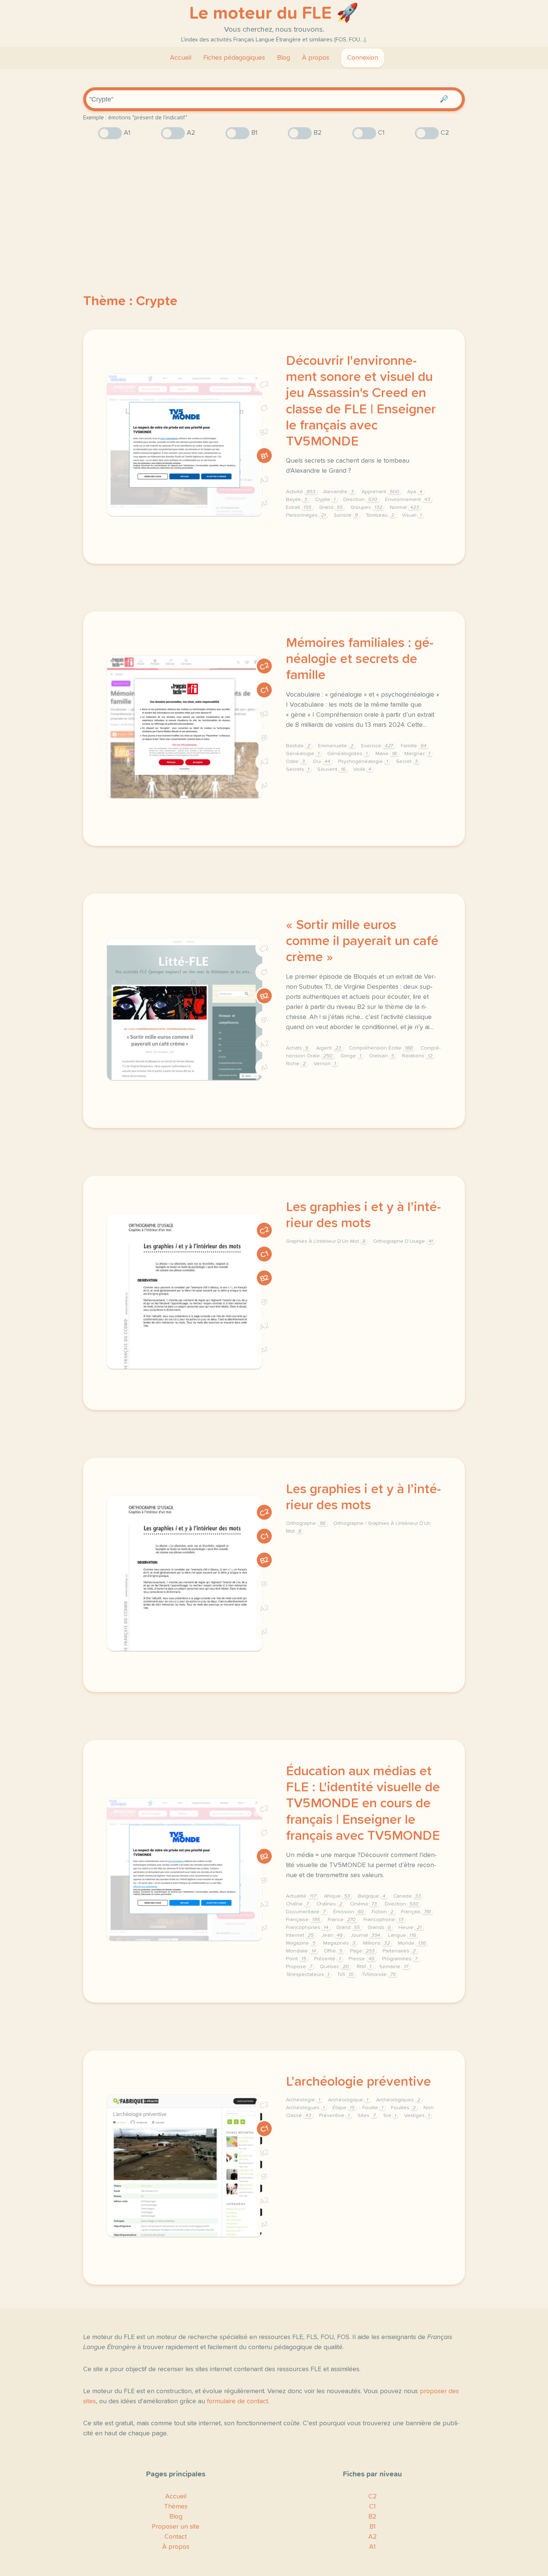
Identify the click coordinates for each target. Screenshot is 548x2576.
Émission (349, 1912)
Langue (402, 1935)
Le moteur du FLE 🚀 (274, 13)
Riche (296, 1064)
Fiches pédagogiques (234, 58)
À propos (316, 58)
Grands (379, 1928)
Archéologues (305, 2108)
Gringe (351, 1056)
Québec (334, 1967)
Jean (332, 1935)
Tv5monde (379, 1975)
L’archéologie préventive (358, 2082)
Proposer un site (176, 2527)
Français (416, 1912)
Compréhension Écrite (381, 1048)
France (342, 1920)
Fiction (382, 1912)
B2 (264, 432)
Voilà (362, 769)
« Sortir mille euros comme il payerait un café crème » (362, 941)
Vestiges (417, 2116)
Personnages (306, 515)
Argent (329, 1048)
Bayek (297, 500)
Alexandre (338, 492)
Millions (377, 1943)
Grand (331, 507)
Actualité (301, 1896)
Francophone (383, 1920)
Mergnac (417, 754)
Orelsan (382, 1056)
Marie (386, 754)
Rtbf (364, 1967)
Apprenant (380, 492)
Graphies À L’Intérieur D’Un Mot (326, 1241)
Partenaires (399, 1951)
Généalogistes (347, 754)
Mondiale (301, 1951)
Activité (301, 492)
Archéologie (303, 2100)
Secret (407, 762)
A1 (264, 504)
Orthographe (306, 1523)
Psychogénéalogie (363, 762)
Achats (297, 1048)
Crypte (325, 500)
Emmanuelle (336, 746)
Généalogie (303, 754)
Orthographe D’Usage (403, 1241)
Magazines (339, 1943)
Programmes (400, 1959)
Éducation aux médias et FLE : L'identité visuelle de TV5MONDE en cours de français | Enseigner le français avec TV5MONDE (363, 1804)
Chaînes (329, 1904)
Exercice (377, 746)
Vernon (325, 1064)
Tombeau (380, 515)
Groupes (366, 507)
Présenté (327, 1959)
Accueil (181, 58)
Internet (300, 1935)
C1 (264, 408)
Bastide (298, 746)
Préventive (334, 2116)
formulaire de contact (237, 2401)
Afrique (337, 1896)
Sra (390, 2116)
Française (303, 1920)
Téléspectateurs (308, 1975)
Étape (344, 2108)
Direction (360, 500)
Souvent (331, 769)
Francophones (307, 1928)
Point (296, 1959)
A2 (264, 480)
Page (362, 1951)
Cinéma (363, 1904)
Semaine (394, 1967)
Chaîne (297, 1904)
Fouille (373, 2108)
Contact (176, 2537)
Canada (407, 1896)
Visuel (412, 515)
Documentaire (306, 1912)
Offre (333, 1951)
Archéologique (348, 2100)
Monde (412, 1943)
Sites (366, 2116)
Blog (284, 58)
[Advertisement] (274, 203)
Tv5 (345, 1975)
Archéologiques (398, 2100)
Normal (404, 507)
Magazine (301, 1943)
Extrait (299, 507)
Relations (417, 1056)
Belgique (372, 1896)
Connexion (363, 58)
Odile (295, 762)
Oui (322, 762)
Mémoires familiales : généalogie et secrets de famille (360, 659)
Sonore (346, 515)
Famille (414, 746)
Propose (299, 1967)
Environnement (408, 500)
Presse (361, 1959)
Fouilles (403, 2108)
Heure (410, 1928)
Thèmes (176, 2507)
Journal (365, 1935)
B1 (264, 456)
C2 (264, 384)
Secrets (298, 769)
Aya (415, 492)
